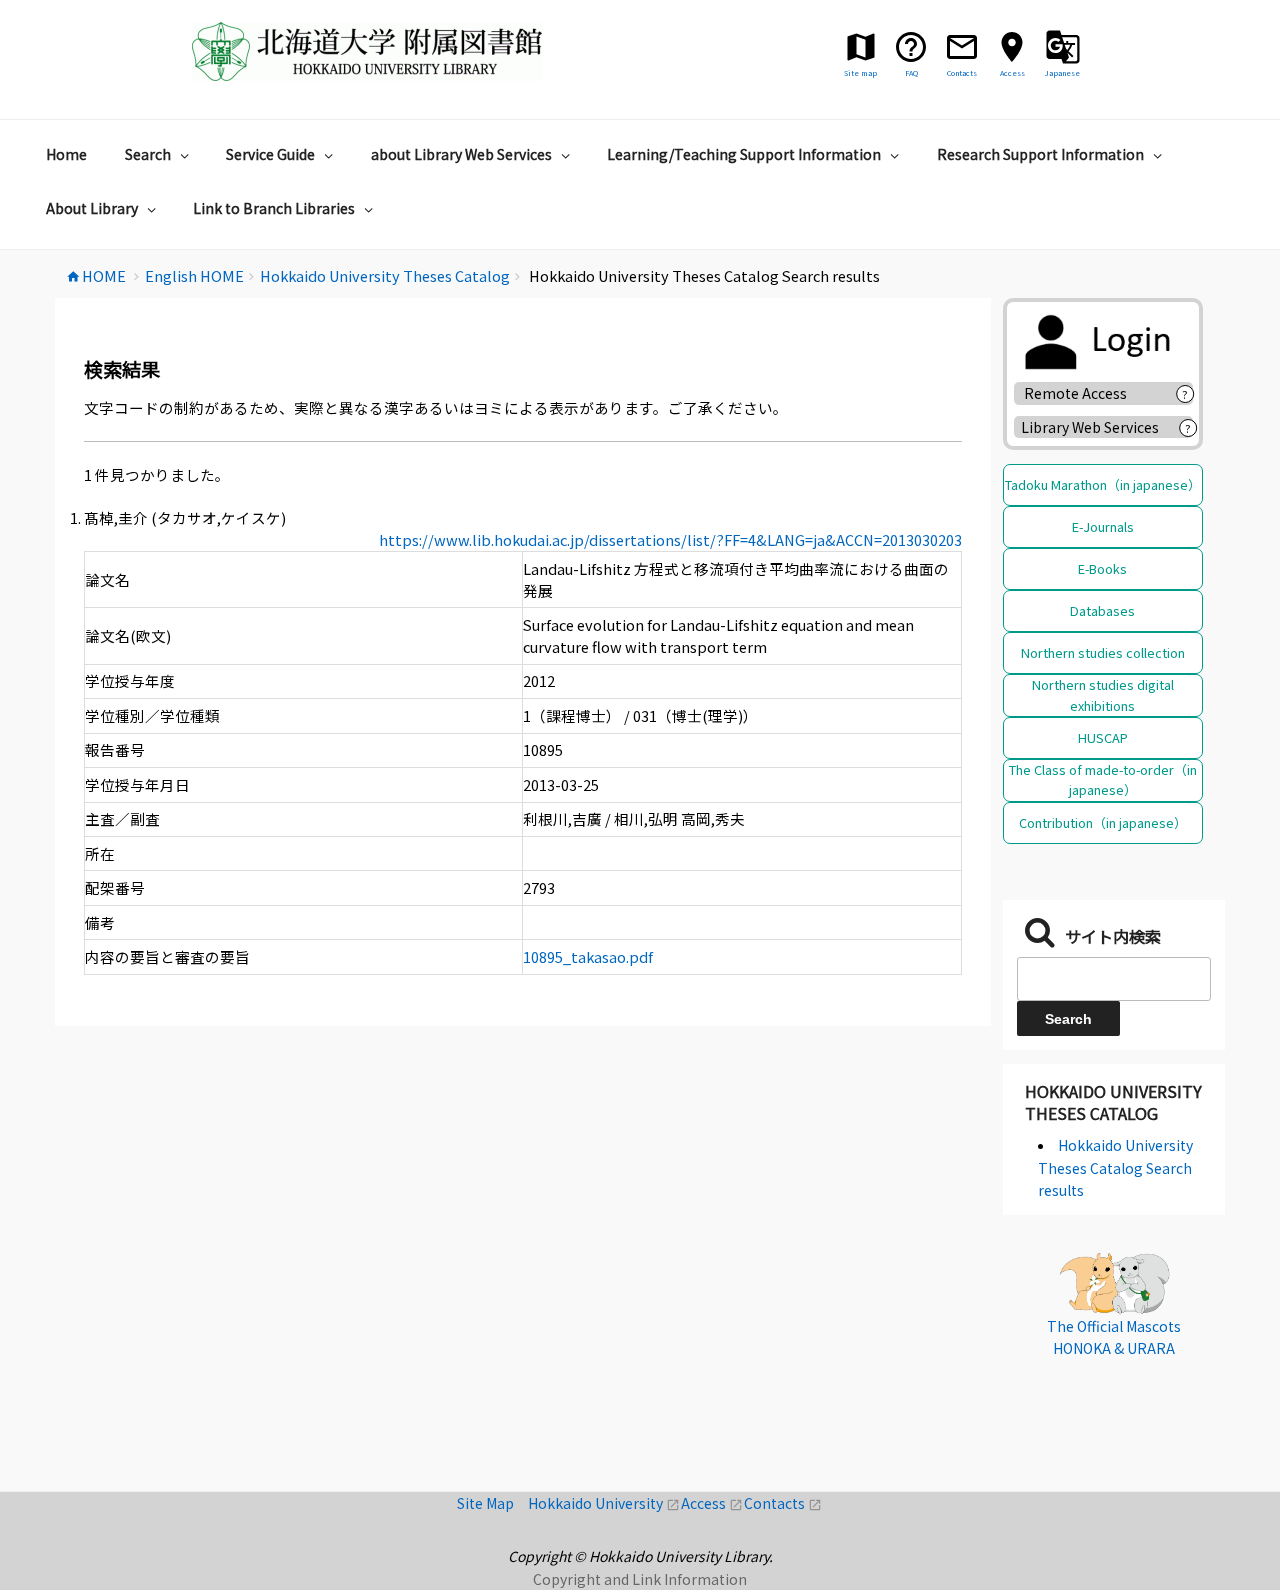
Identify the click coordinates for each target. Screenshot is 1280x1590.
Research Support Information (1040, 154)
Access (712, 1503)
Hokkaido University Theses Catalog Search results (1115, 1167)
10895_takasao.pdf (588, 956)
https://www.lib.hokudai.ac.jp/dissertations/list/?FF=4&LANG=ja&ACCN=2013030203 (670, 539)
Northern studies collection (1103, 652)
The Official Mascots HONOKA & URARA (1114, 1337)
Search (148, 154)
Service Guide (270, 154)
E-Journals (1103, 526)
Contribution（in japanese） (1103, 822)
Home (66, 154)
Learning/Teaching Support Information (744, 154)
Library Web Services (1090, 427)
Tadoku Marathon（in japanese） (1103, 484)
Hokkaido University (604, 1503)
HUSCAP (1103, 737)
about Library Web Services (461, 154)
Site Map (492, 1503)
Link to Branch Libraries (274, 208)
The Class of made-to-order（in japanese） (1103, 779)
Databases (1102, 610)
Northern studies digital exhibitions (1103, 694)
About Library (92, 208)
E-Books (1102, 568)
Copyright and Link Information (640, 1579)
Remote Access (1082, 393)
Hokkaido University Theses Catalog (1113, 1102)
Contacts (783, 1503)
